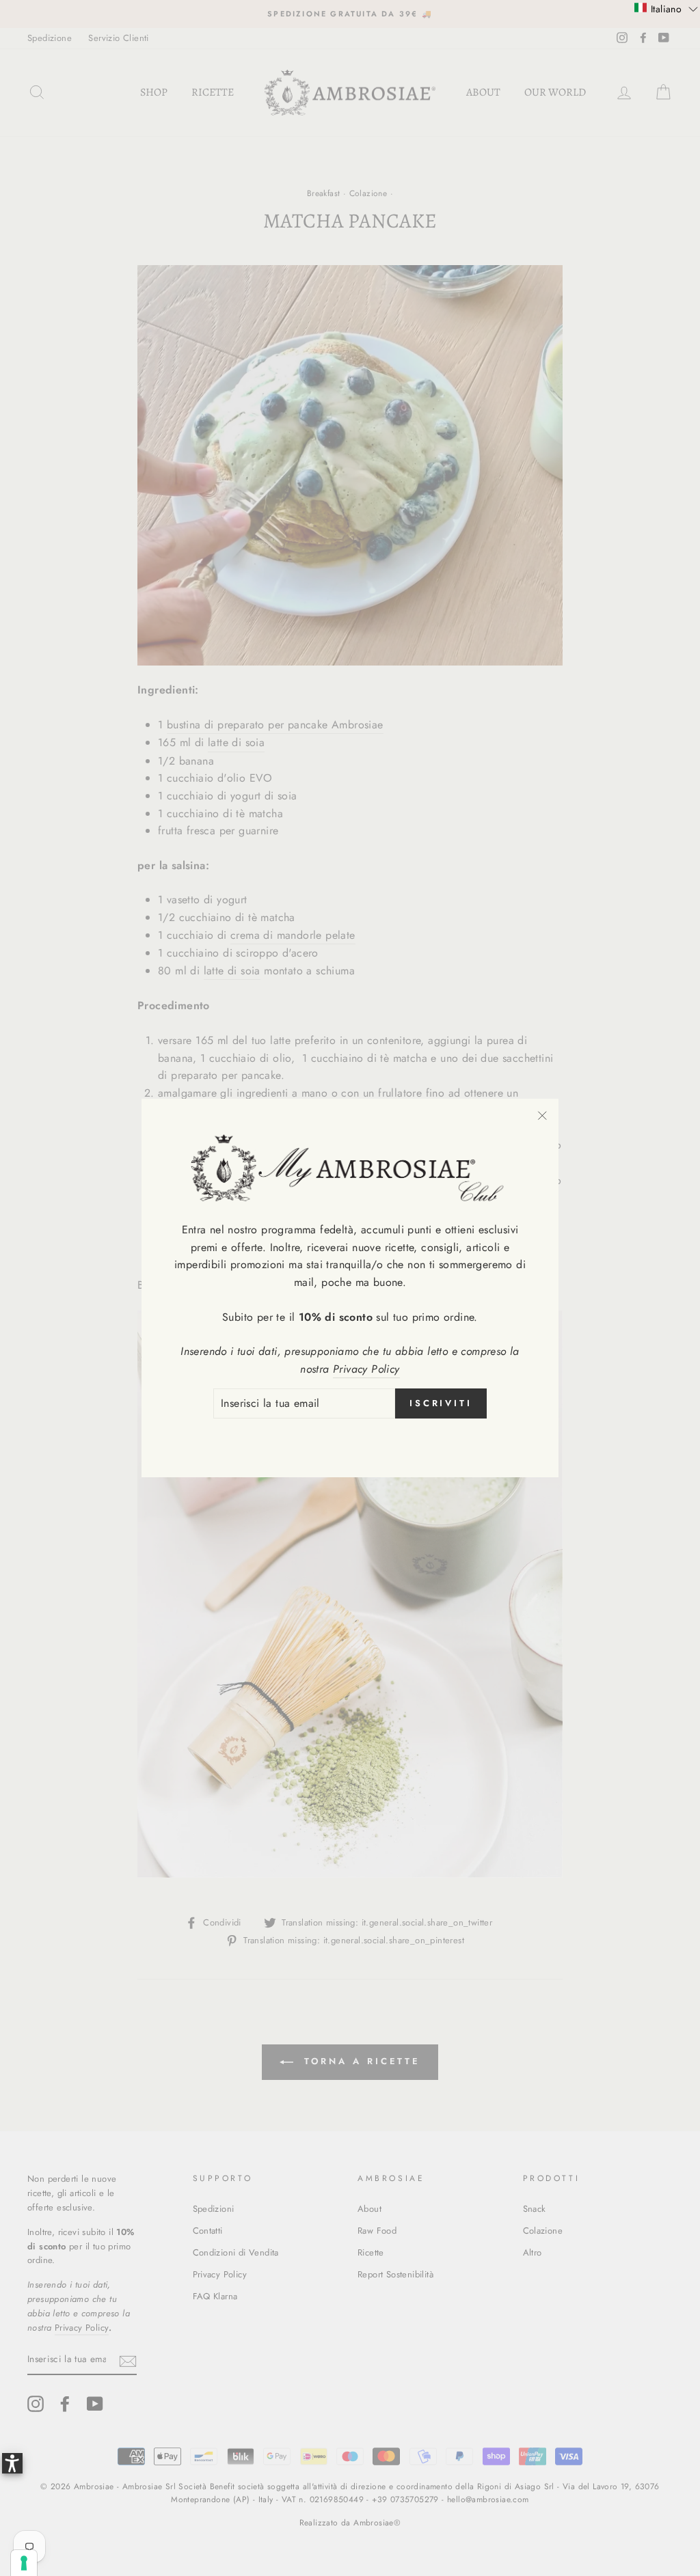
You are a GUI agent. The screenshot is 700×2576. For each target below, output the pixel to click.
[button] (666, 8)
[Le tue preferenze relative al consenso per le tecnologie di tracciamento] (24, 2563)
